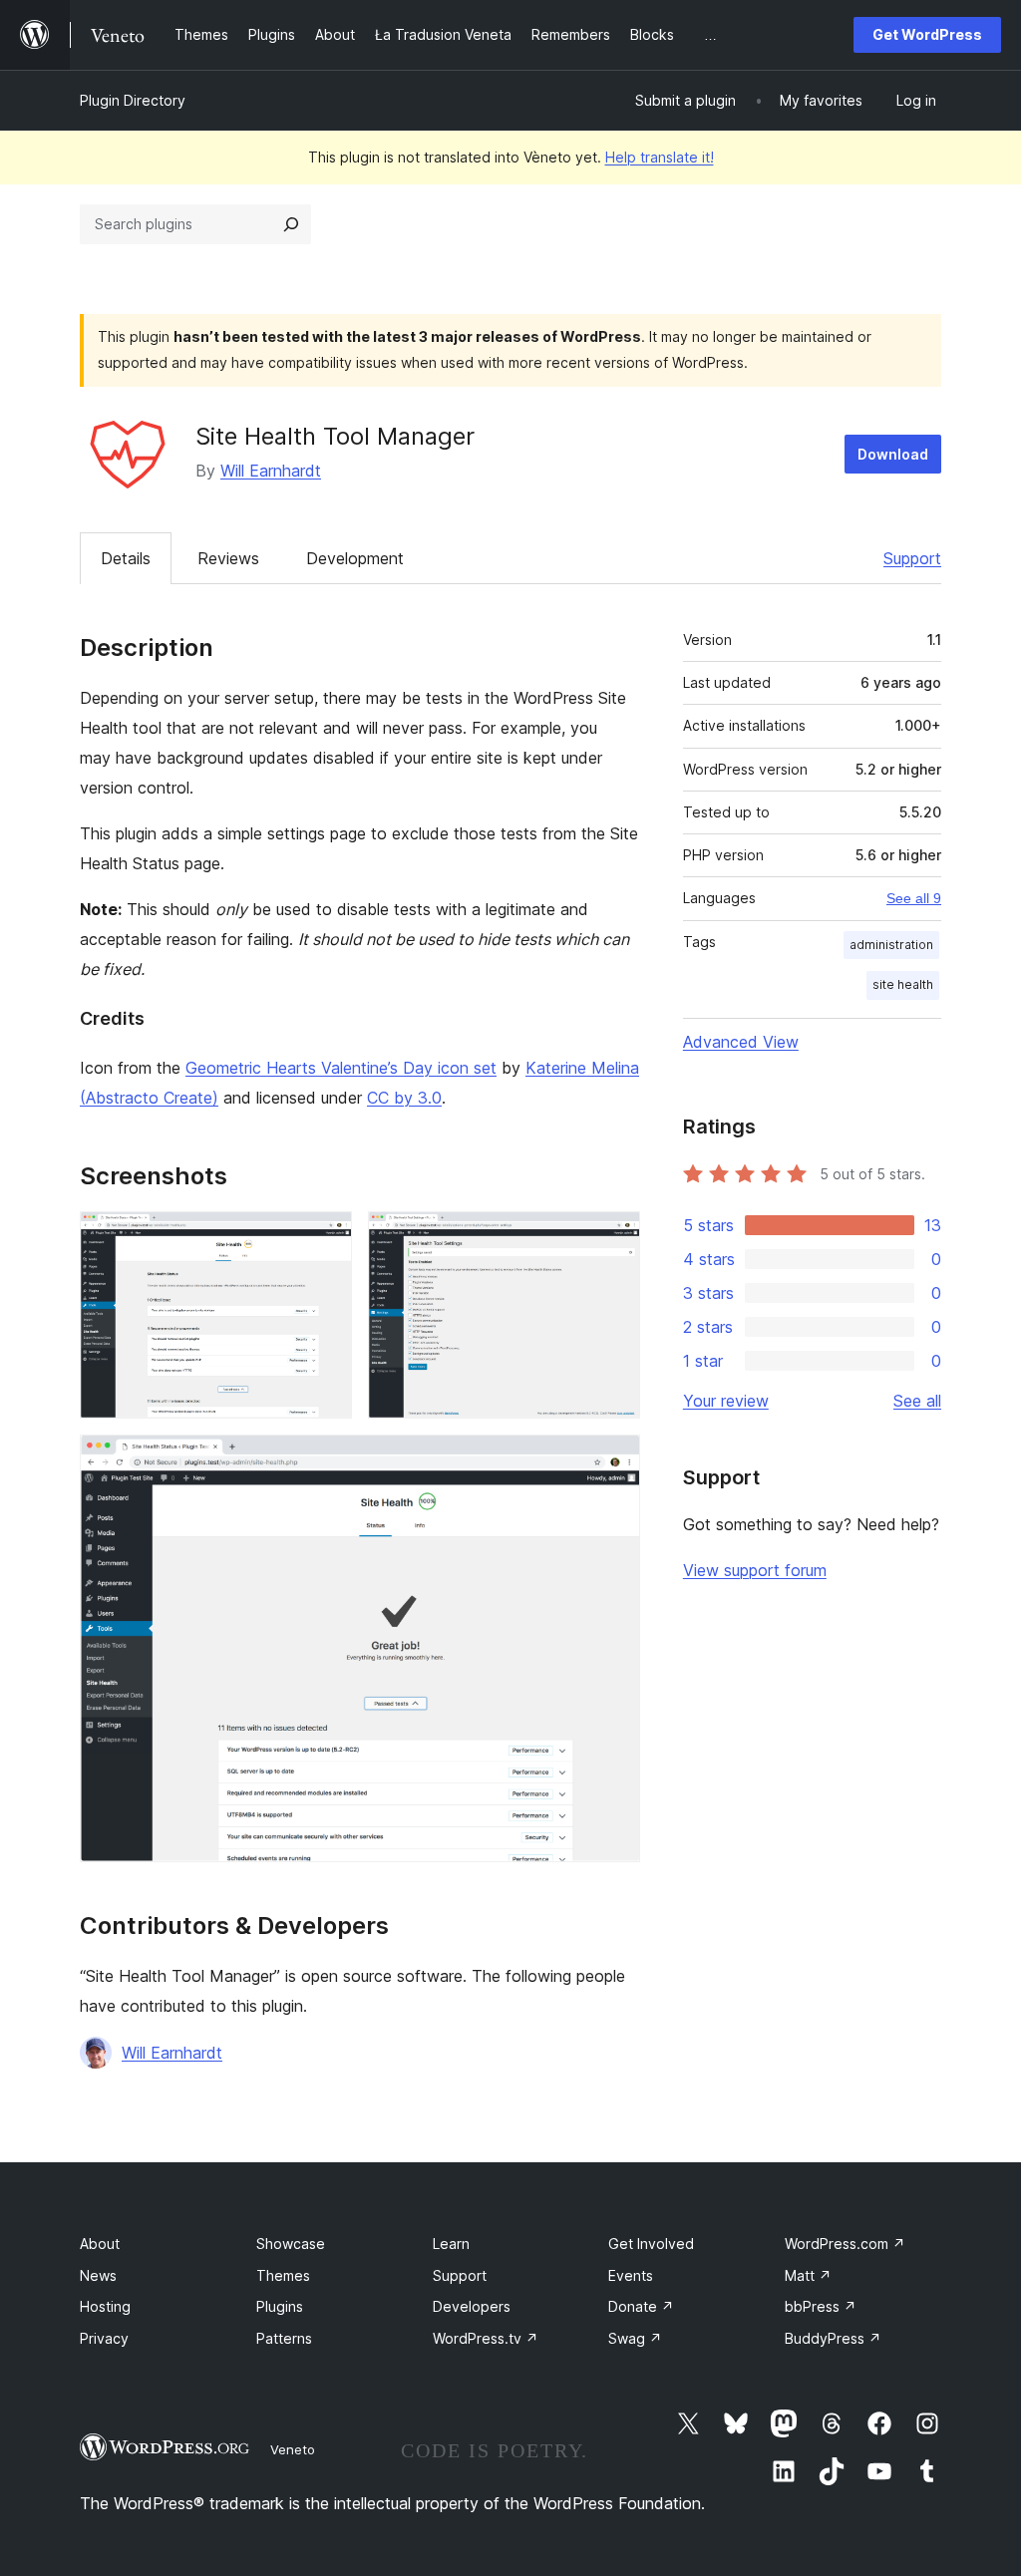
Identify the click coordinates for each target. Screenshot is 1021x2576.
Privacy (104, 2338)
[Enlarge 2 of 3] (613, 1238)
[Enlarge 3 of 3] (613, 1461)
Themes (283, 2275)
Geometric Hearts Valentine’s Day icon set (341, 1068)
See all (917, 1401)
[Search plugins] (291, 224)
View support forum (755, 1570)
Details (126, 558)
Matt (808, 2275)
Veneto (293, 2449)
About (100, 2244)
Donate (641, 2306)
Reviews (228, 558)
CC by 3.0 (404, 1098)
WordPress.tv (486, 2338)
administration (891, 945)
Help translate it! (660, 157)
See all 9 (914, 898)
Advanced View (741, 1042)
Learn (451, 2244)
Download (893, 454)
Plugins (280, 2306)
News (98, 2275)
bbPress (821, 2306)
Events (631, 2275)
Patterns (284, 2338)
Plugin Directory (133, 100)
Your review (726, 1401)
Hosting (105, 2306)
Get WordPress (927, 34)
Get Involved (651, 2244)
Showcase (291, 2244)
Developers (472, 2306)
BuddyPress (833, 2338)
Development (355, 558)
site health (903, 984)
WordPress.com (845, 2244)
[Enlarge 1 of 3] (325, 1238)
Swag (635, 2338)
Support (912, 558)
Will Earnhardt (271, 471)
